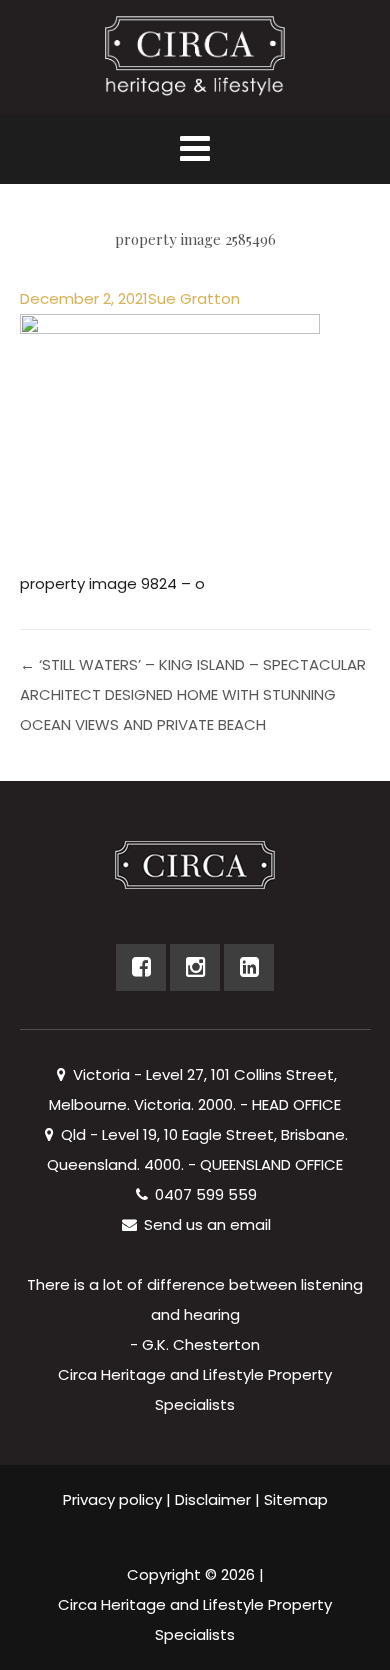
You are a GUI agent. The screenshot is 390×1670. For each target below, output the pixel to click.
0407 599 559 (204, 1194)
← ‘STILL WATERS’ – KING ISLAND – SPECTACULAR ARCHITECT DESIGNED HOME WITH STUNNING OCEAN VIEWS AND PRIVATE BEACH (193, 694)
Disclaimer (213, 1499)
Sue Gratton (194, 298)
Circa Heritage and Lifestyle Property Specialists (195, 1619)
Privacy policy (112, 1499)
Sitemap (296, 1499)
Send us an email (205, 1224)
